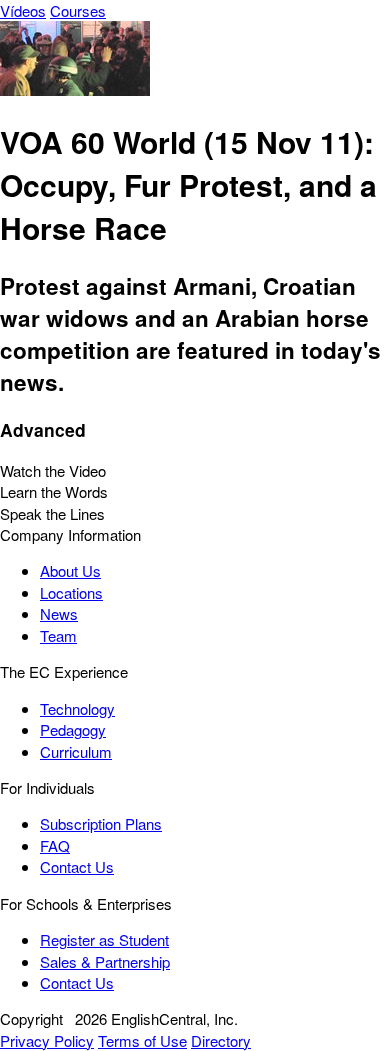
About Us (70, 570)
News (59, 613)
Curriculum (76, 751)
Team (58, 635)
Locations (71, 592)
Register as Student (104, 939)
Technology (77, 708)
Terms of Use (142, 1040)
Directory (221, 1040)
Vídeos (23, 10)
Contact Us (77, 866)
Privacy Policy (47, 1040)
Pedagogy (73, 729)
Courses (78, 10)
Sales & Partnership (105, 961)
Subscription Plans (101, 823)
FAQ (55, 845)
